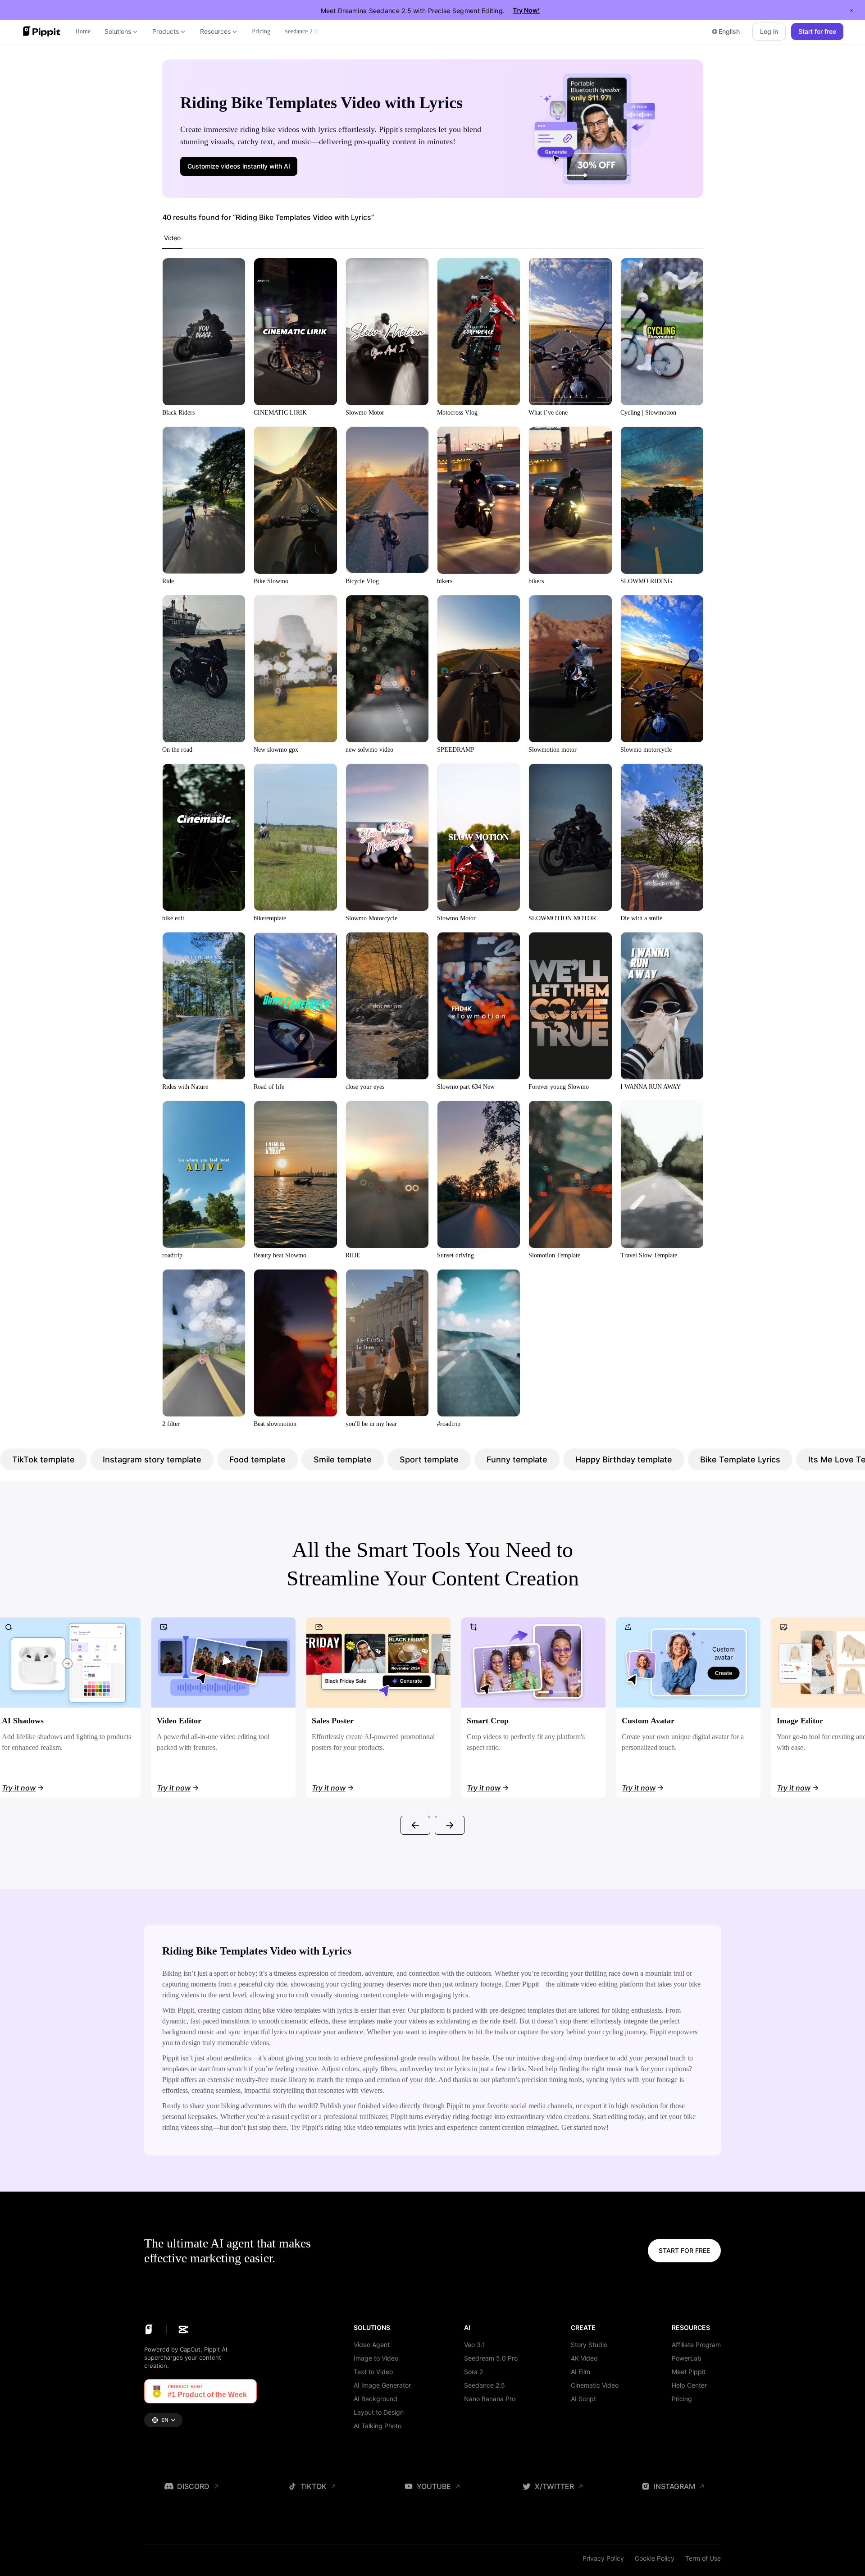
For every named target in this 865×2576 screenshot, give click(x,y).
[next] (450, 1825)
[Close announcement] (851, 10)
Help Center (689, 2385)
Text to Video (373, 2372)
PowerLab (687, 2358)
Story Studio (589, 2345)
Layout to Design (379, 2412)
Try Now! (526, 10)
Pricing (682, 2399)
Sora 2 (473, 2372)
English (729, 31)
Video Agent (372, 2345)
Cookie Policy (655, 2558)
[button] (239, 166)
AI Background (376, 2399)
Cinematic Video (595, 2385)
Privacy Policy (603, 2558)
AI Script (583, 2399)
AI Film (580, 2372)
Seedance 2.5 (485, 2385)
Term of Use (703, 2558)
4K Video (584, 2358)
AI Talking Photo (378, 2426)
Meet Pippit (689, 2372)
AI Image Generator (382, 2385)
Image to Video (376, 2358)
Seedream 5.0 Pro (491, 2358)
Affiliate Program (696, 2345)
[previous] (415, 1825)
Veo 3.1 (475, 2345)
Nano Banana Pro (490, 2399)
